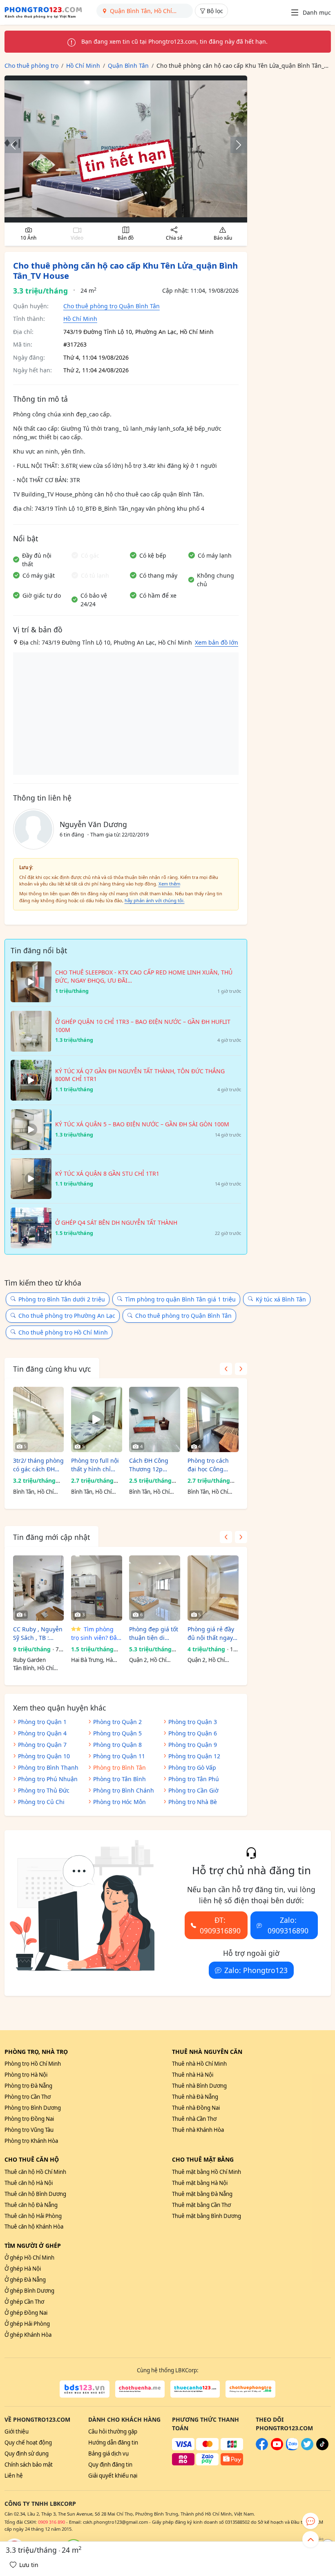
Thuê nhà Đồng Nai (196, 2108)
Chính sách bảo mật (29, 2465)
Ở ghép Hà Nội (23, 2269)
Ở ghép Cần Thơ (24, 2302)
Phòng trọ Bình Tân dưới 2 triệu (62, 1299)
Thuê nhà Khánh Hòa (198, 2130)
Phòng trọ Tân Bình (119, 1779)
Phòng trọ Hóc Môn (119, 1802)
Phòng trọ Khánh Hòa (31, 2141)
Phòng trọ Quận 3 (193, 1722)
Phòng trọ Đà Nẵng (28, 2086)
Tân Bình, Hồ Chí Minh (33, 1668)
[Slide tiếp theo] (234, 145)
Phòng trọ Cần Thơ (28, 2097)
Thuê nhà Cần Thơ (194, 2119)
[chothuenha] (140, 2389)
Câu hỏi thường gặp (113, 2431)
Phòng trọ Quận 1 (42, 1722)
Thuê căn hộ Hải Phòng (33, 2216)
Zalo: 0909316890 (288, 1925)
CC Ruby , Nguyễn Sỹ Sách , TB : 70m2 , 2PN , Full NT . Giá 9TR (38, 1634)
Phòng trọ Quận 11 (119, 1756)
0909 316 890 (51, 2522)
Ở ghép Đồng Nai (26, 2313)
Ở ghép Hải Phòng (27, 2324)
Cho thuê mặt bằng (203, 2159)
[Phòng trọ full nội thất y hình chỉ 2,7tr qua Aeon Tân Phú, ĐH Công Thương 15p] (97, 1419)
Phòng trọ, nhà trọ (36, 2052)
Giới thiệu (17, 2431)
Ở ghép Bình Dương (29, 2291)
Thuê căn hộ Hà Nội (29, 2183)
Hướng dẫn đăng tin (113, 2443)
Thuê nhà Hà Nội (193, 2075)
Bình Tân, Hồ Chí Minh (33, 1492)
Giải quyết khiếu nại (113, 2476)
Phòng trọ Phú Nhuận (48, 1779)
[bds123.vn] (84, 2389)
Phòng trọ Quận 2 (117, 1722)
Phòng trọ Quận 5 (117, 1733)
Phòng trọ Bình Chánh (124, 1790)
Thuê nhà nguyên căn (207, 2052)
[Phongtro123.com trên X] (307, 2448)
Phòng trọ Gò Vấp (192, 1767)
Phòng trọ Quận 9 (193, 1745)
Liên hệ (14, 2476)
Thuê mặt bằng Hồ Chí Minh (207, 2172)
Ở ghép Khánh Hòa (28, 2335)
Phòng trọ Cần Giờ (193, 1790)
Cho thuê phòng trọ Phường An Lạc (67, 1316)
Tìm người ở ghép (33, 2246)
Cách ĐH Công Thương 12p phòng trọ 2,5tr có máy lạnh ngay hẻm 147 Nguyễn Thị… (154, 1465)
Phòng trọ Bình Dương (33, 2108)
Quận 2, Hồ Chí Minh (148, 1660)
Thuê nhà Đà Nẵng (195, 2097)
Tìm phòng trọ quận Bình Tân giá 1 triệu (180, 1299)
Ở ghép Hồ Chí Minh (29, 2258)
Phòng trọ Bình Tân (119, 1767)
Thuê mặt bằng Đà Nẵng (202, 2194)
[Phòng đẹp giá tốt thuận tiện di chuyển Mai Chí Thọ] (155, 1588)
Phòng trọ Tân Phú (194, 1779)
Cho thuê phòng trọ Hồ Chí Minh (63, 1332)
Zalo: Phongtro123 (256, 1970)
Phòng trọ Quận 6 (193, 1733)
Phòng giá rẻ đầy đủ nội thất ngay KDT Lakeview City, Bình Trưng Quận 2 (213, 1634)
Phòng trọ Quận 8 (117, 1745)
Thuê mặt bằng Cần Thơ (201, 2205)
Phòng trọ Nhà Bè (193, 1802)
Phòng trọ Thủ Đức (44, 1790)
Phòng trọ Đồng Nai (29, 2119)
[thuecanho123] (195, 2389)
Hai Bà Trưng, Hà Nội (92, 1660)
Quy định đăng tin (110, 2465)
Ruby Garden (29, 1660)
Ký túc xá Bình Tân (281, 1299)
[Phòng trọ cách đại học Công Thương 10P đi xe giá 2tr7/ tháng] (213, 1419)
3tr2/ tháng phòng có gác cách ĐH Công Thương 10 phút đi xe (38, 1465)
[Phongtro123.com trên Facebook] (262, 2448)
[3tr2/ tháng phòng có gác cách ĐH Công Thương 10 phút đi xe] (39, 1419)
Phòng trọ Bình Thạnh (48, 1767)
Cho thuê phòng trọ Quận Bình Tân (112, 306)
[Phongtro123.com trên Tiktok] (322, 2448)
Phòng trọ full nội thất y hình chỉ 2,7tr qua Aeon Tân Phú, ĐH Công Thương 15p (96, 1465)
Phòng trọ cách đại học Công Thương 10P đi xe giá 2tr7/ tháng (211, 1465)
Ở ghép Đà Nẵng (25, 2280)
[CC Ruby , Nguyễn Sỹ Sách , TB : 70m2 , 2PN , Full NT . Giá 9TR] (39, 1588)
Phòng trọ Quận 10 (44, 1756)
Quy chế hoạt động (28, 2443)
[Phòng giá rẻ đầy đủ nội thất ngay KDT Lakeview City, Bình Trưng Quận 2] (213, 1588)
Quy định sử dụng (27, 2454)
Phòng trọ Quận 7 (42, 1745)
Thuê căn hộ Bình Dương (35, 2194)
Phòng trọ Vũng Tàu (29, 2130)
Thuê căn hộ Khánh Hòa (34, 2227)
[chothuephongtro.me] (250, 2389)
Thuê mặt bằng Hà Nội (200, 2183)
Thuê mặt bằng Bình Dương (207, 2216)
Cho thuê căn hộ (32, 2159)
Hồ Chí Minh (80, 319)
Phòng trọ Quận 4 (42, 1733)
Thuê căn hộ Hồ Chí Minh (35, 2172)
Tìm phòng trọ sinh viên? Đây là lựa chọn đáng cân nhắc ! (95, 1634)
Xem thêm (169, 884)
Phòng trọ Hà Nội (26, 2075)
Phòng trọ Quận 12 (194, 1756)
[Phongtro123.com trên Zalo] (292, 2448)
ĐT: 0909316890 (220, 1925)
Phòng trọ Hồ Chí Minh (33, 2064)
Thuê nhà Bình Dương (199, 2086)
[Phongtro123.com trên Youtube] (277, 2448)
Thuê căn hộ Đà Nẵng (31, 2205)
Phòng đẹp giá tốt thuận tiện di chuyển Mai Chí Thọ (154, 1634)
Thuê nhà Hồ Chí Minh (199, 2064)
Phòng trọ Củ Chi (41, 1802)
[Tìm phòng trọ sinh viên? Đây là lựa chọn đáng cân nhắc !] (97, 1588)
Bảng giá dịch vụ (108, 2454)
